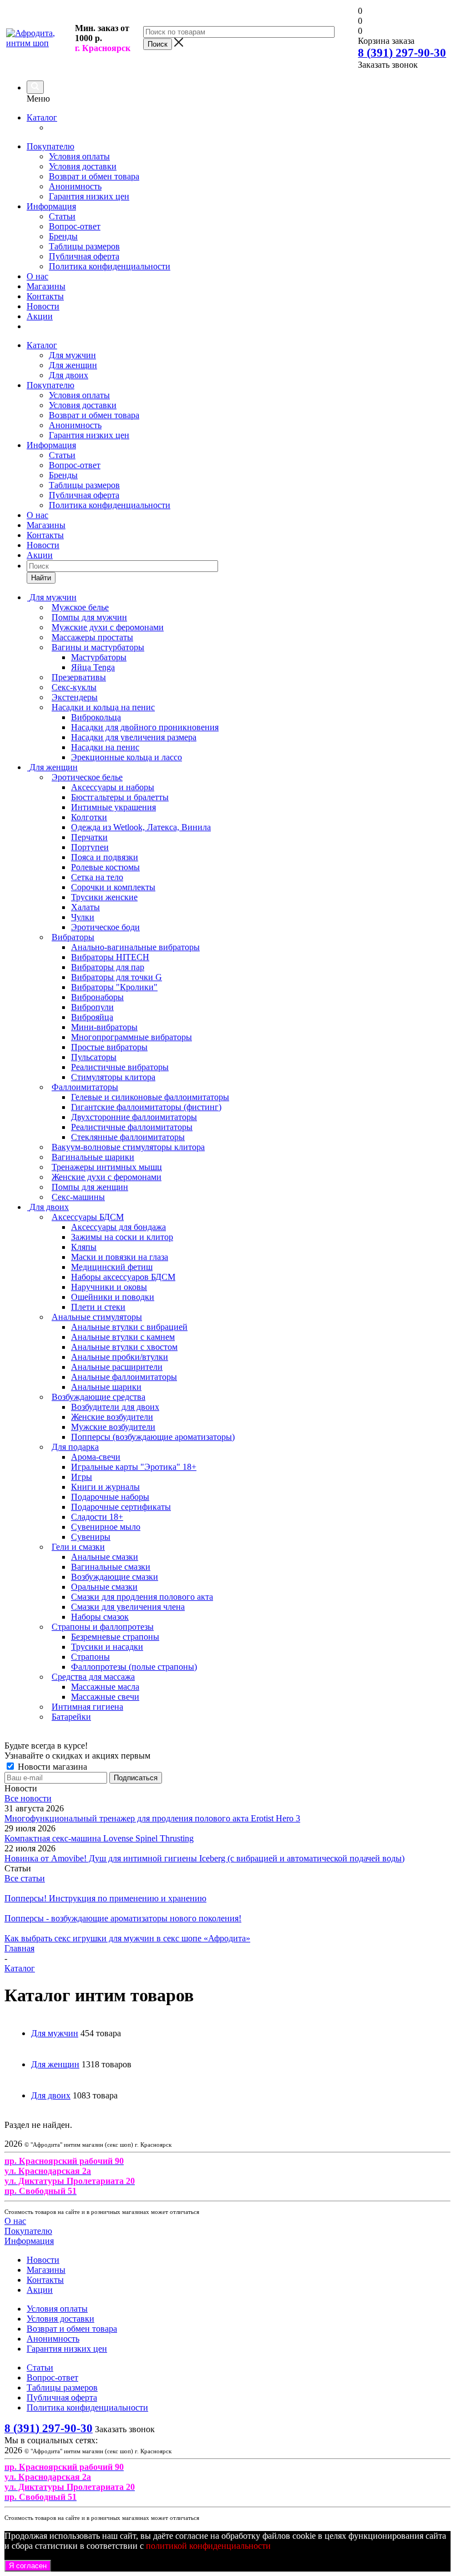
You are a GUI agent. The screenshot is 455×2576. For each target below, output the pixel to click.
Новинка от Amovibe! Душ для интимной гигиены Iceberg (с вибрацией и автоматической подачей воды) (204, 1858)
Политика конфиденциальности (110, 266)
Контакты (45, 296)
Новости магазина (51, 1767)
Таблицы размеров (84, 246)
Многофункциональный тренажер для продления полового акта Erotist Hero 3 (152, 1818)
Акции (40, 316)
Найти (41, 578)
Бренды (63, 236)
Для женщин (73, 365)
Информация (51, 206)
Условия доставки (83, 166)
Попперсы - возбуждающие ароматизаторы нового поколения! (123, 1918)
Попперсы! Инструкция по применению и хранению (105, 1898)
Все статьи (25, 1878)
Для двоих (69, 375)
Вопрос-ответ (75, 226)
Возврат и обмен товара (94, 176)
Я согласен (28, 2566)
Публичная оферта (84, 256)
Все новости (28, 1798)
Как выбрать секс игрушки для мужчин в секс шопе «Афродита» (127, 1938)
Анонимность (75, 186)
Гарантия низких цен (89, 196)
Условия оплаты (79, 156)
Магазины (46, 286)
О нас (37, 276)
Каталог (42, 117)
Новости (43, 306)
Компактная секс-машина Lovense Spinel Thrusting (99, 1838)
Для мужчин (72, 355)
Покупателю (50, 146)
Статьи (62, 216)
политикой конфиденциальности (208, 2546)
